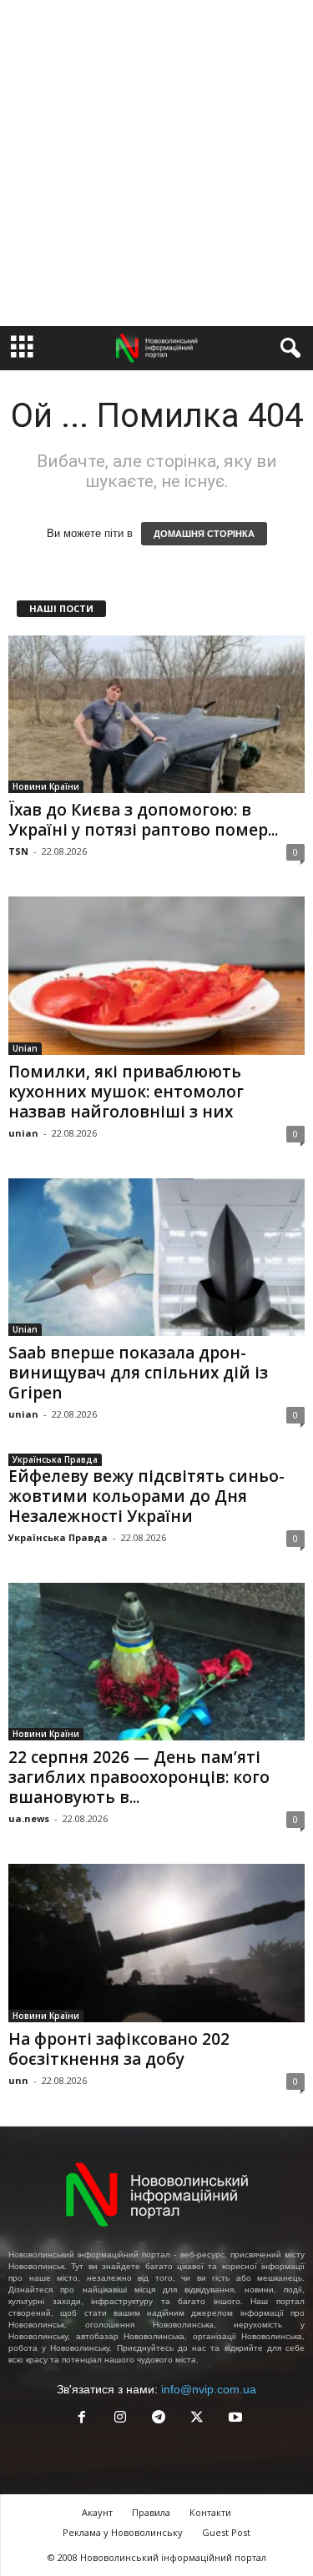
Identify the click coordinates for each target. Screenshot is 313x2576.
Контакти (210, 2512)
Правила (151, 2512)
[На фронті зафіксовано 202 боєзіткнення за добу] (156, 1943)
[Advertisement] (156, 163)
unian (23, 1133)
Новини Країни (46, 786)
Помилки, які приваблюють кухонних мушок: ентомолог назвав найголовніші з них (126, 1092)
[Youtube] (234, 2419)
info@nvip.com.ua (209, 2389)
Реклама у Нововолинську (123, 2532)
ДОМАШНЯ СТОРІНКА (204, 534)
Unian (25, 1048)
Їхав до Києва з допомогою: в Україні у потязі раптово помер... (143, 820)
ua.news (29, 1818)
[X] (197, 2419)
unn (18, 2080)
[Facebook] (82, 2419)
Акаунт (97, 2512)
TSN (18, 851)
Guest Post (226, 2532)
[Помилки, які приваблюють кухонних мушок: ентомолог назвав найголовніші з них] (156, 975)
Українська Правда (55, 1459)
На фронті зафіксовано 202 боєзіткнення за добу (119, 2049)
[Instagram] (120, 2419)
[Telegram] (159, 2419)
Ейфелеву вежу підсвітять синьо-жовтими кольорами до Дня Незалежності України (146, 1496)
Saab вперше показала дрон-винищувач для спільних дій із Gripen (138, 1373)
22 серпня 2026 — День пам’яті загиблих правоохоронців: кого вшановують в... (139, 1777)
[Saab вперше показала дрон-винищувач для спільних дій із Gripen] (156, 1257)
